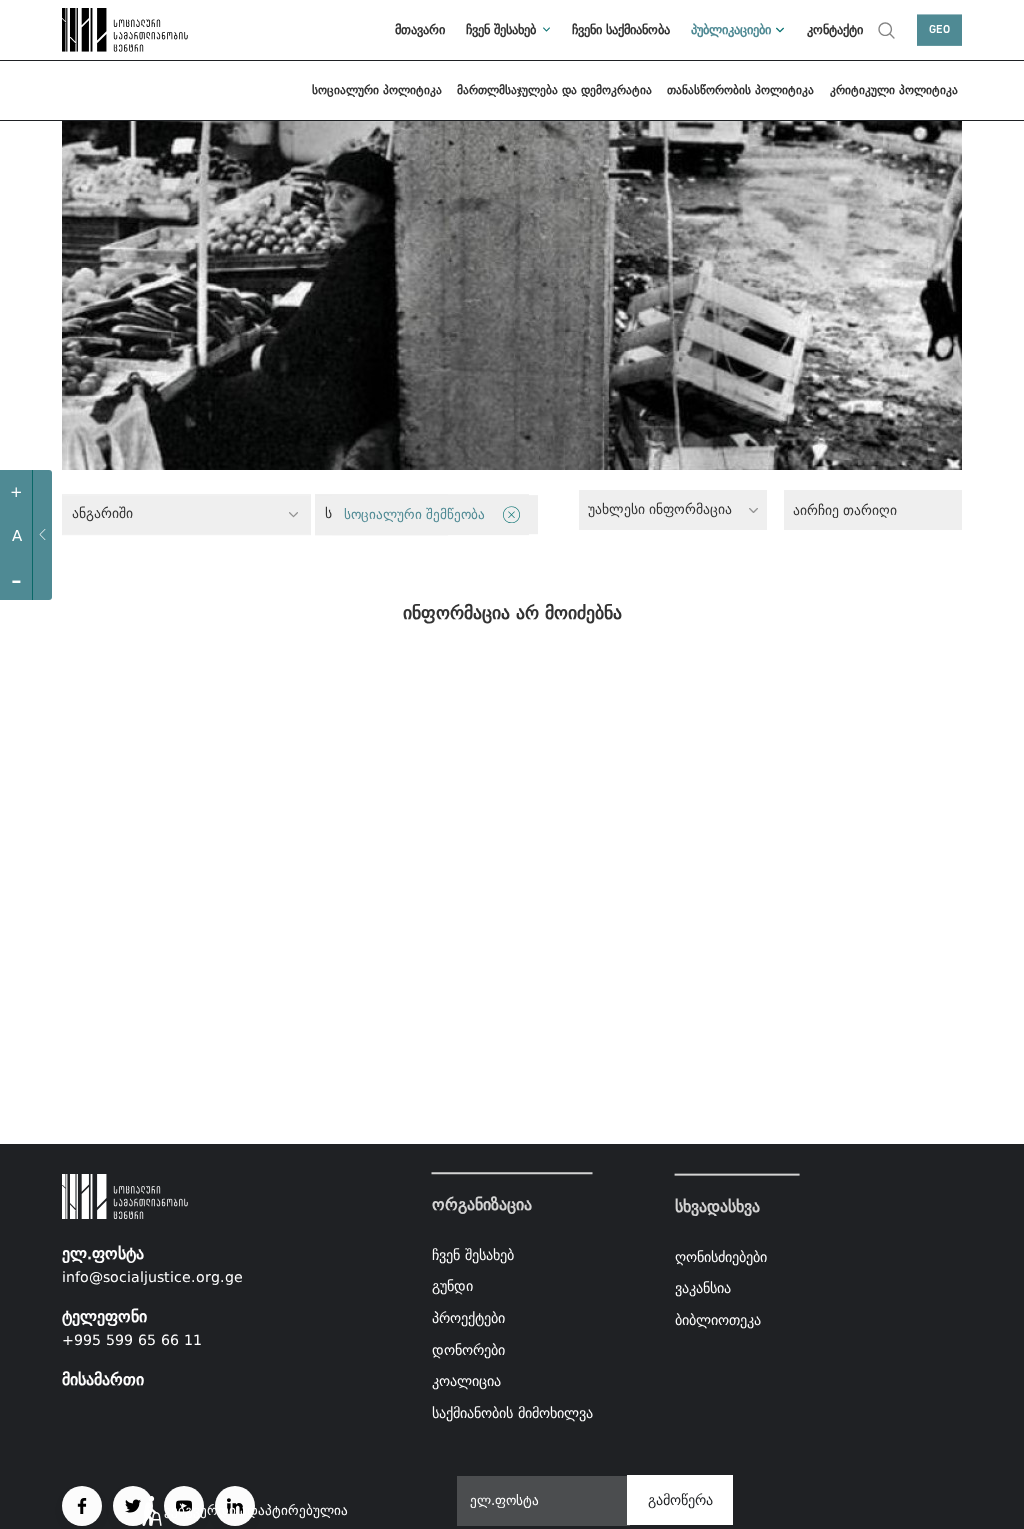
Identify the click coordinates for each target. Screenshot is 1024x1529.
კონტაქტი (835, 29)
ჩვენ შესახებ (501, 29)
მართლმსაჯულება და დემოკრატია (554, 90)
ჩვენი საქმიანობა (621, 29)
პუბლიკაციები (731, 29)
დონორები (468, 1350)
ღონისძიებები (721, 1256)
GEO (939, 30)
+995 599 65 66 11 (132, 1340)
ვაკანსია (703, 1288)
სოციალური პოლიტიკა (377, 90)
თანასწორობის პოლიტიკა (740, 90)
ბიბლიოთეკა (718, 1320)
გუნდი (452, 1287)
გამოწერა (680, 1500)
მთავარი (420, 29)
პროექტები (468, 1318)
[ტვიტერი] (133, 1506)
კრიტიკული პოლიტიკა (894, 90)
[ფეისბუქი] (82, 1506)
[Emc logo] (106, 30)
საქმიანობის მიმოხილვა (512, 1413)
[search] (886, 30)
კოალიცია (466, 1381)
